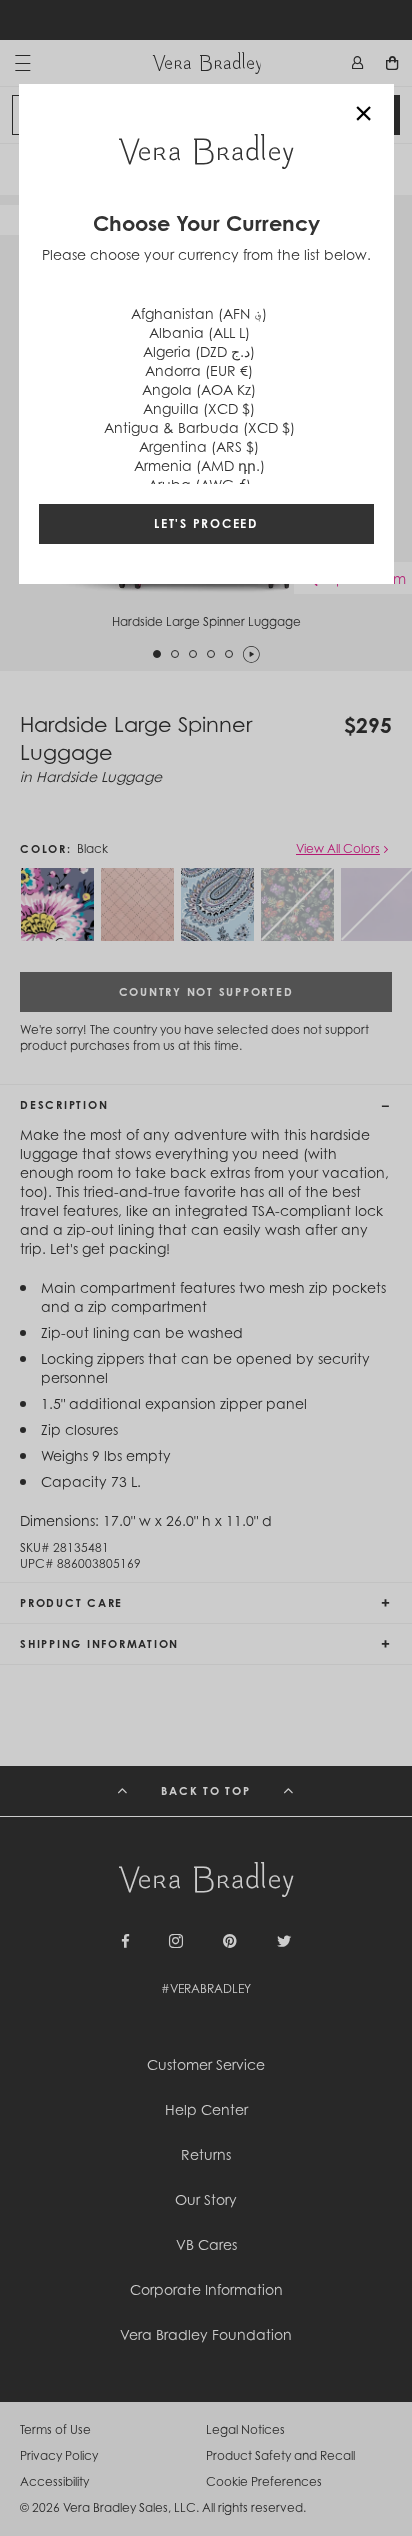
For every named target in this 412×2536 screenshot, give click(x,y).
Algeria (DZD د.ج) (199, 351)
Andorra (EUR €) (199, 370)
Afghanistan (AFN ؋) (199, 313)
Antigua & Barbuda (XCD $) (199, 427)
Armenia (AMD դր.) (199, 465)
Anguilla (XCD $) (199, 408)
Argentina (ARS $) (199, 446)
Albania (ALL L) (199, 332)
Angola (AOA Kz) (199, 389)
